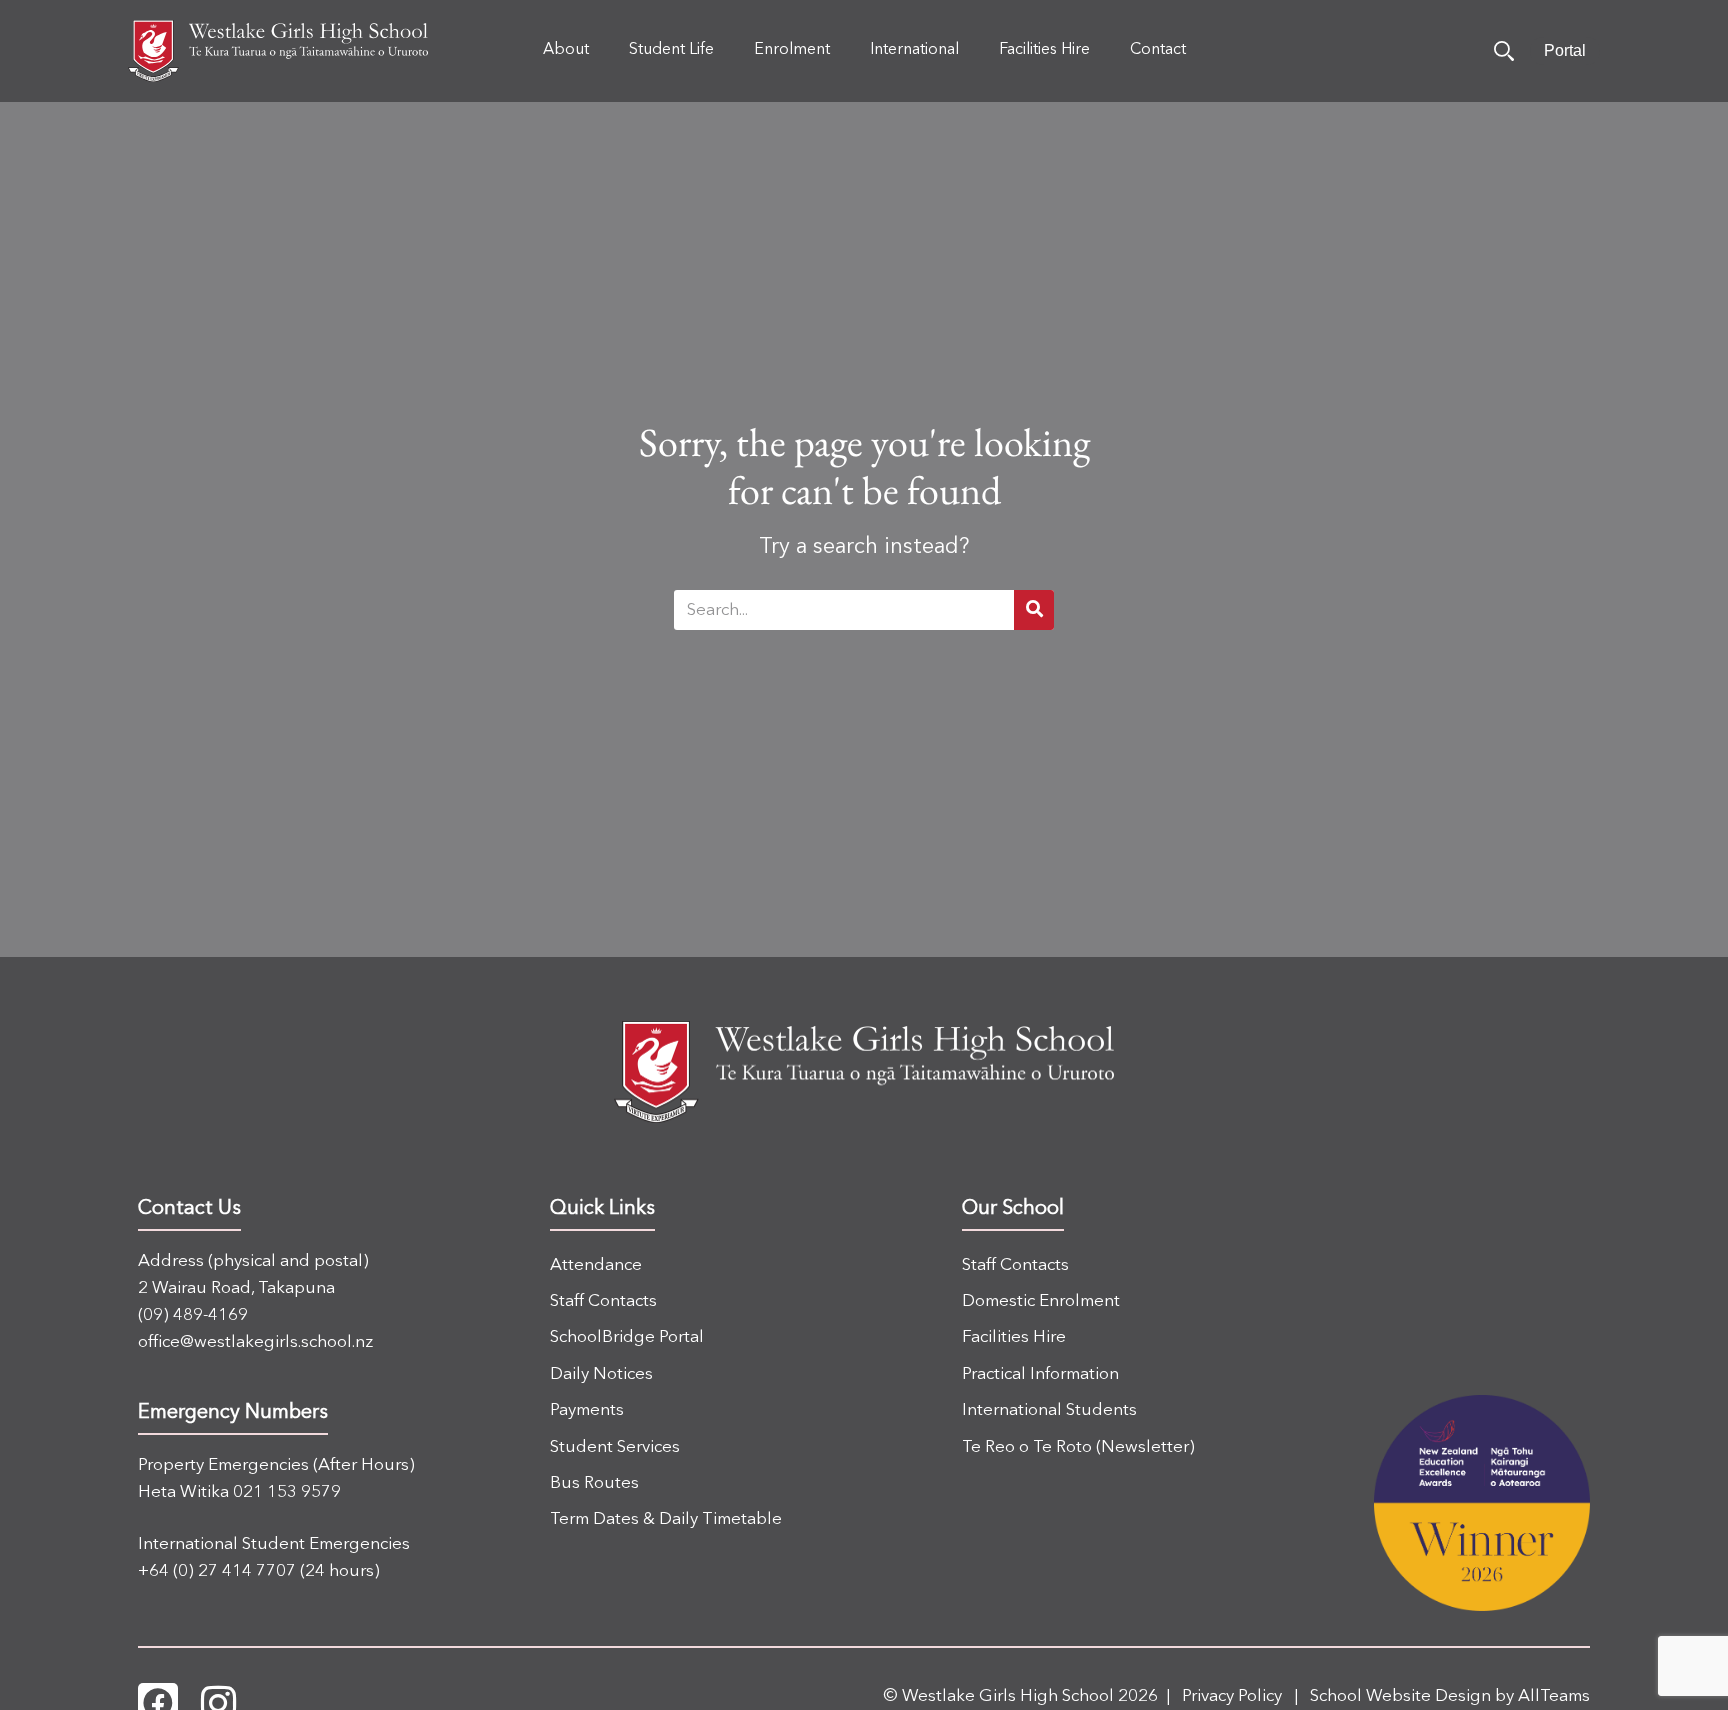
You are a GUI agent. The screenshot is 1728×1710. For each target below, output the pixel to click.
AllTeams (1554, 1696)
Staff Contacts (603, 1301)
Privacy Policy (1232, 1696)
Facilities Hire (1014, 1337)
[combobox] (844, 610)
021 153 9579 (287, 1492)
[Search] (1504, 51)
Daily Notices (601, 1374)
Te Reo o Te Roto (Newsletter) (1078, 1447)
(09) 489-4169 (193, 1315)
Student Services (615, 1447)
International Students (1049, 1410)
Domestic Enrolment (1041, 1301)
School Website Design (1400, 1696)
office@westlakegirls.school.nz (255, 1342)
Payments (587, 1410)
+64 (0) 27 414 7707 (217, 1571)
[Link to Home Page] (278, 51)
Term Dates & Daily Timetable (666, 1519)
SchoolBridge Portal (627, 1337)
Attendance (596, 1265)
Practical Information (1040, 1374)
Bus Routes (594, 1483)
